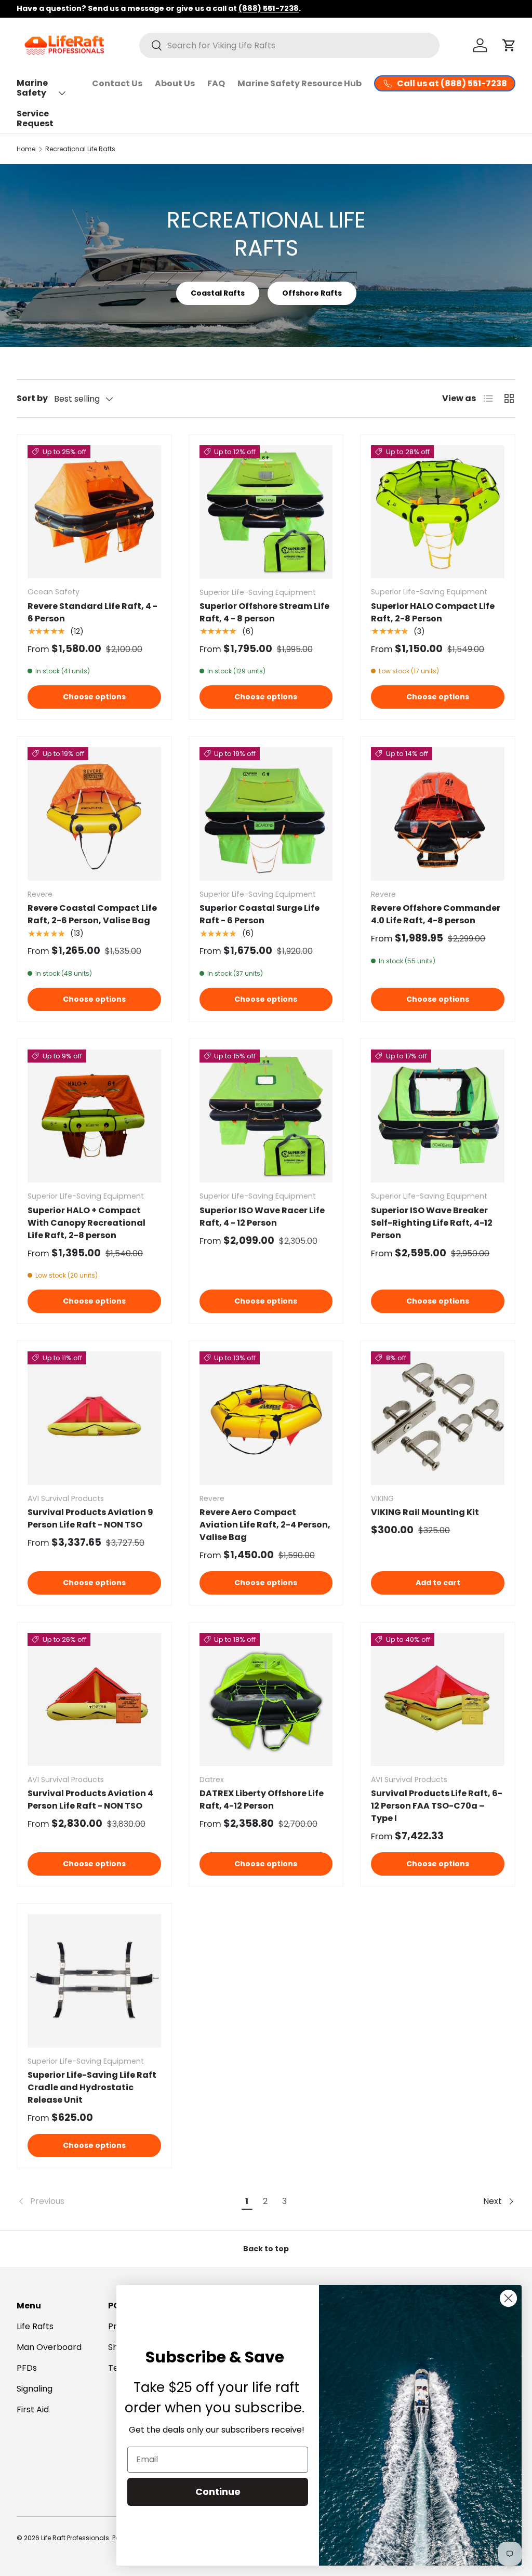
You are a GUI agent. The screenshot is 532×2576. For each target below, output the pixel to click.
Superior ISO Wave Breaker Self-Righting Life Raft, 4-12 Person (432, 1223)
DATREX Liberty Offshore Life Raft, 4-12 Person (262, 1800)
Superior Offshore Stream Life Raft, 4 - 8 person (264, 612)
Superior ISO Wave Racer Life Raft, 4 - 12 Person (262, 1217)
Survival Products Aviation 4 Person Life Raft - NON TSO (90, 1800)
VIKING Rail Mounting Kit (425, 1512)
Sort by (32, 398)
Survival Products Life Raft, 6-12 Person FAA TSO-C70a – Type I (437, 1806)
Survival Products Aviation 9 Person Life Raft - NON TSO (90, 1518)
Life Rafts (35, 2326)
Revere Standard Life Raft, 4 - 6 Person (92, 612)
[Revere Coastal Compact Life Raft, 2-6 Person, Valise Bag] (94, 814)
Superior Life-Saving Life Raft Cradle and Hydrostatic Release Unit (92, 2087)
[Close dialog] (508, 2298)
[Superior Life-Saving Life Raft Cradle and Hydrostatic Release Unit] (94, 1981)
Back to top (266, 2249)
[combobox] (289, 45)
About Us (175, 83)
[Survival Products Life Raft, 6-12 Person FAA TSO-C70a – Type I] (438, 1700)
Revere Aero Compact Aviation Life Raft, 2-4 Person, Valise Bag (265, 1525)
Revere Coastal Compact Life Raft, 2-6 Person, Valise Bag (92, 914)
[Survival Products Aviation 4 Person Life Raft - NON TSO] (94, 1700)
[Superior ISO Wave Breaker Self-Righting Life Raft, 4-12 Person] (438, 1116)
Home (26, 149)
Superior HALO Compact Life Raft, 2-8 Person (433, 612)
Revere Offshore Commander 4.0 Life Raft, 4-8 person (436, 914)
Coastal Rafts (218, 293)
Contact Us (117, 83)
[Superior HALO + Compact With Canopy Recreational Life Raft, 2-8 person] (94, 1116)
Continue (218, 2492)
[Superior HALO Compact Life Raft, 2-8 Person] (438, 512)
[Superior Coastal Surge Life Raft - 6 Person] (266, 814)
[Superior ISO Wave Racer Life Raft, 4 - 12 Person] (266, 1116)
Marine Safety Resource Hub (300, 83)
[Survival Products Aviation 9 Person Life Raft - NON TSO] (94, 1418)
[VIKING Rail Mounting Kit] (438, 1418)
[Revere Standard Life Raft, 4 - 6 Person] (94, 512)
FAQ (216, 83)
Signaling (35, 2389)
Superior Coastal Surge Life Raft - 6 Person (260, 914)
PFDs (27, 2368)
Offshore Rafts (312, 293)
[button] (509, 45)
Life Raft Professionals (75, 2538)
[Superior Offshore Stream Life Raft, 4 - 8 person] (266, 512)
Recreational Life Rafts (80, 149)
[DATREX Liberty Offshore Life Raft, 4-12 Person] (266, 1700)
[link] (127, 2201)
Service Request (35, 118)
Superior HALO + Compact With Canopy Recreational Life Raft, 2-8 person (87, 1223)
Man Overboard (49, 2347)
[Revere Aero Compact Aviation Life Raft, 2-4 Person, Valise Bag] (266, 1418)
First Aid (33, 2409)
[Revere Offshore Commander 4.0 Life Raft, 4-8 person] (438, 814)
